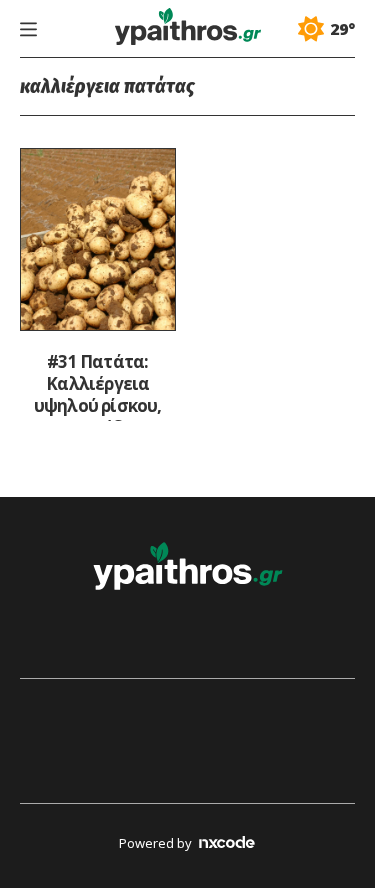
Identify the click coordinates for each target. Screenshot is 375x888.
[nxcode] (227, 845)
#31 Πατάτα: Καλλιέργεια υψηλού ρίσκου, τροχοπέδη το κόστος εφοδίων (97, 386)
